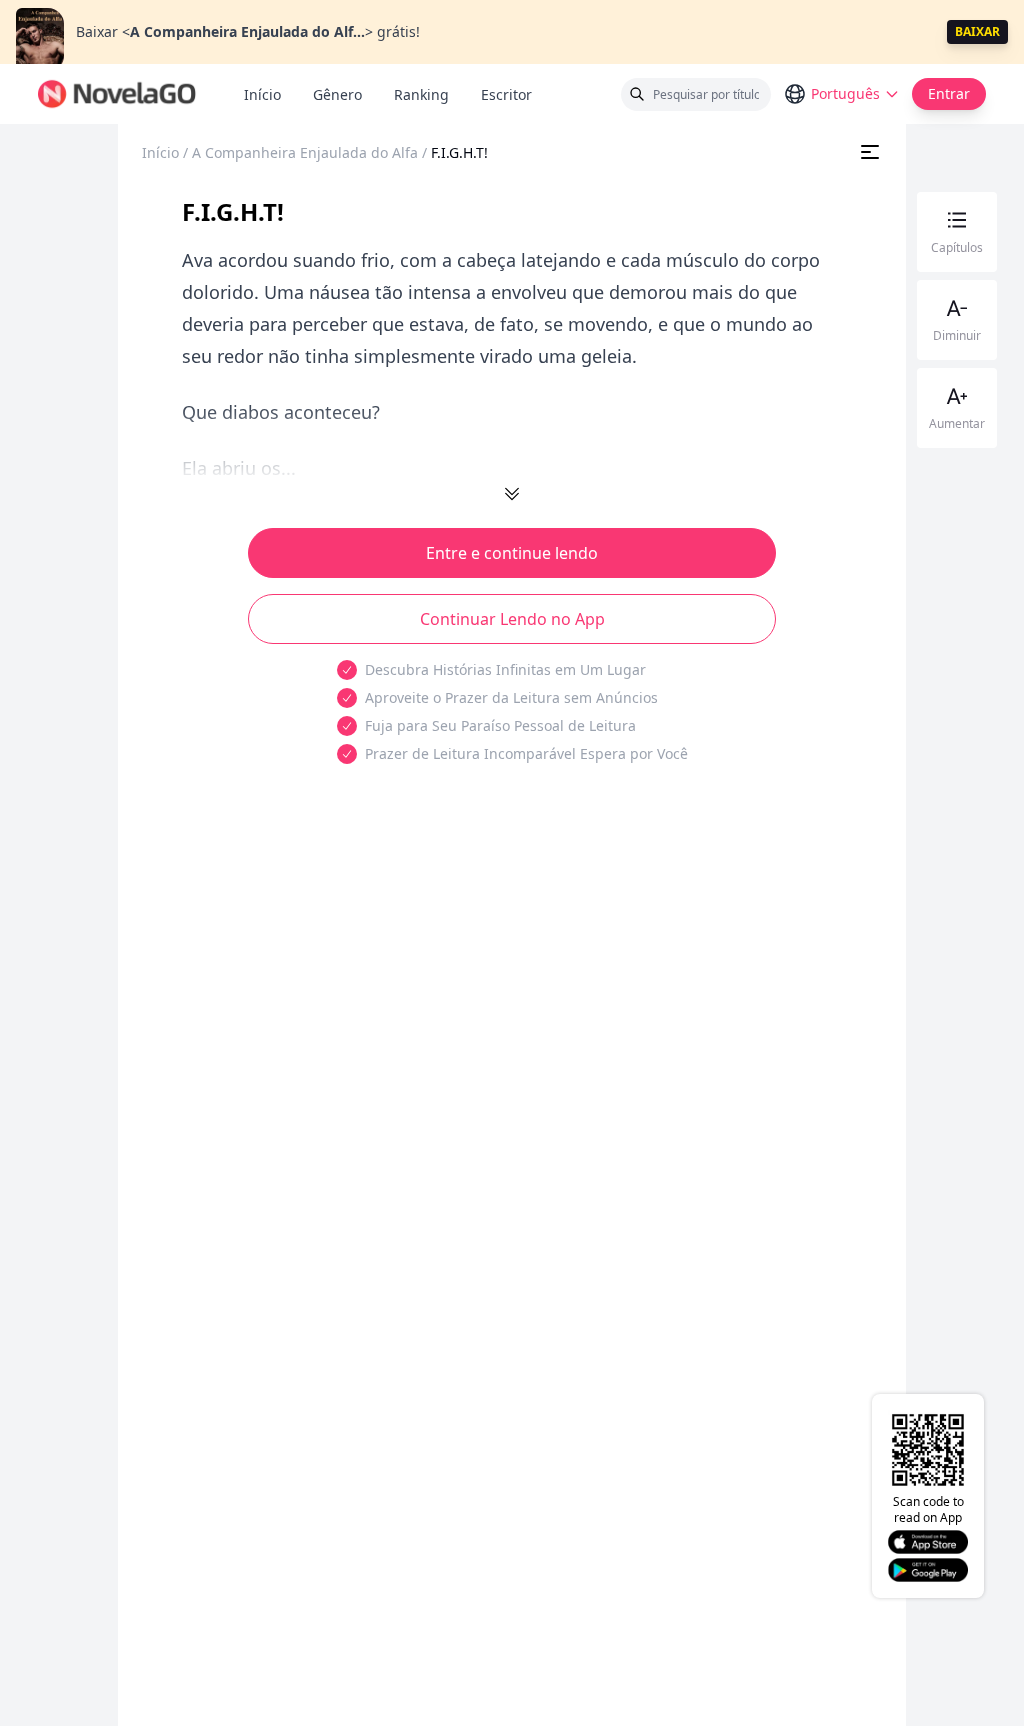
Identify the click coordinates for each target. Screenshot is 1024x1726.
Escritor (514, 94)
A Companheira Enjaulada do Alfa (305, 152)
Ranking (421, 94)
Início (262, 94)
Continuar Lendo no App (512, 619)
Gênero (337, 94)
